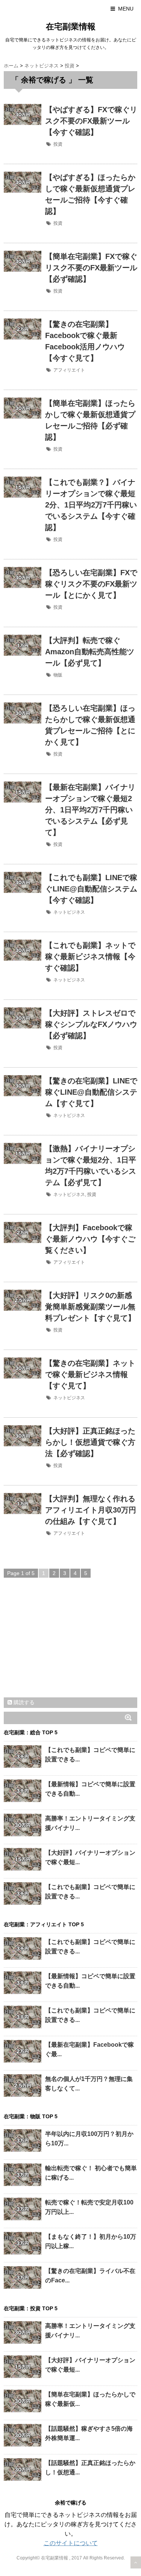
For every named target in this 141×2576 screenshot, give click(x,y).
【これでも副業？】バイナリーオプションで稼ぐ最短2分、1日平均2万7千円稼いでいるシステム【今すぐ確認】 (91, 505)
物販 (58, 675)
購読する (23, 1702)
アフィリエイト (69, 370)
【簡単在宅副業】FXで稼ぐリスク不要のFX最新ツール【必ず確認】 (91, 268)
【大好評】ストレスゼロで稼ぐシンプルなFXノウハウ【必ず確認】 (91, 1024)
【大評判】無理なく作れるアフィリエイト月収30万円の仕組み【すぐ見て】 (91, 1510)
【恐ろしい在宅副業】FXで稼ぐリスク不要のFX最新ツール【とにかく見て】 (91, 584)
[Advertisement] (60, 1645)
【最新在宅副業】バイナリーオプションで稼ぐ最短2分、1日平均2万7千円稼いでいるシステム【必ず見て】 (90, 810)
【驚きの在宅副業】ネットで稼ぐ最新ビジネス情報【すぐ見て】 (90, 1374)
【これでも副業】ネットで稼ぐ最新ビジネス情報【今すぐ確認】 (90, 957)
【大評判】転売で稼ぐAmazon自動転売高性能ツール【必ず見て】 (90, 652)
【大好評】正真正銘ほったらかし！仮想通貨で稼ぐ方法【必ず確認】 (90, 1442)
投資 (58, 144)
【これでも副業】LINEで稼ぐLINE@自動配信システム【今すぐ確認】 (91, 889)
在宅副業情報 (71, 27)
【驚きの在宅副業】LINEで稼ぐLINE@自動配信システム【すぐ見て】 (91, 1092)
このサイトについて (71, 2543)
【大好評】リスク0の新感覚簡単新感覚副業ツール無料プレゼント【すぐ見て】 (90, 1307)
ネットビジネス (69, 912)
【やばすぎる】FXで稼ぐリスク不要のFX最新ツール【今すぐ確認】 (91, 121)
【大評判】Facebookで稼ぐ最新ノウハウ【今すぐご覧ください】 (90, 1239)
